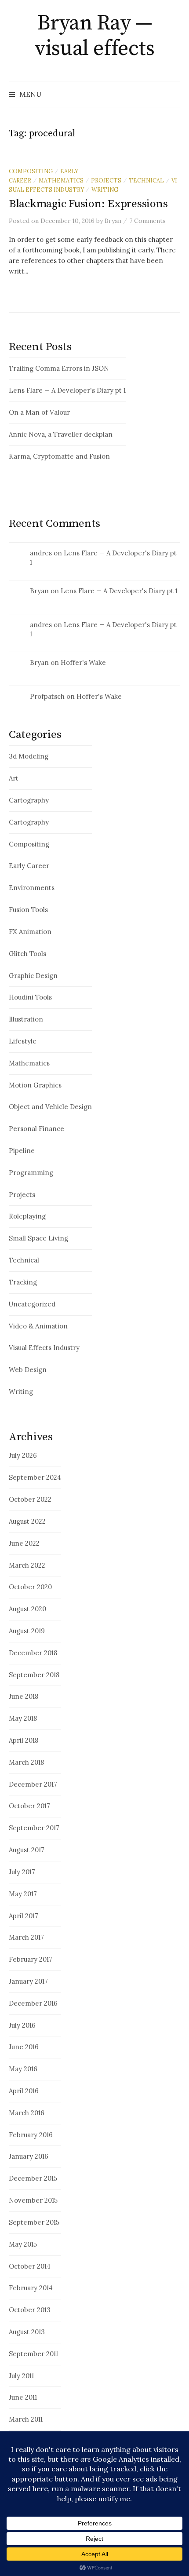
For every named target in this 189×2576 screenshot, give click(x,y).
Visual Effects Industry (44, 1348)
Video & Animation (38, 1326)
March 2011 (26, 2419)
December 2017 (33, 1784)
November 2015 (33, 2200)
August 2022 (27, 1521)
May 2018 (23, 1718)
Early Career (29, 866)
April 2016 (24, 2091)
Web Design (28, 1370)
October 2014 (30, 2266)
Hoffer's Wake (83, 662)
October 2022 (30, 1499)
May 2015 (23, 2244)
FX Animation (30, 932)
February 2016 (31, 2135)
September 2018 (34, 1675)
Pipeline (22, 1151)
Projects (106, 180)
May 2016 (23, 2069)
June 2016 (24, 2047)
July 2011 (21, 2376)
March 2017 (26, 1937)
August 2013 (27, 2332)
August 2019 (27, 1631)
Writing (105, 190)
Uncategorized (32, 1304)
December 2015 (33, 2178)
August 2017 (27, 1850)
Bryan (39, 591)
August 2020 (27, 1609)
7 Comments (147, 221)
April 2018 (24, 1740)
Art (14, 778)
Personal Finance (36, 1129)
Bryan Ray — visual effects (94, 36)
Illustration (26, 1019)
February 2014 (31, 2288)
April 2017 (24, 1916)
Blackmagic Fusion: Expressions (88, 204)
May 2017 (23, 1894)
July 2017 (22, 1872)
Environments (32, 888)
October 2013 (30, 2310)
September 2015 (34, 2222)
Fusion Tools (28, 910)
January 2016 (29, 2156)
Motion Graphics (35, 1085)
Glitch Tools (27, 954)
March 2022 (27, 1565)
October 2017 (29, 1806)
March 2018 (26, 1762)
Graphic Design (33, 976)
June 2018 (24, 1696)
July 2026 (23, 1455)
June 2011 (23, 2397)
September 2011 (33, 2354)
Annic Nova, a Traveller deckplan (61, 434)
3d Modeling (29, 756)
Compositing (31, 171)
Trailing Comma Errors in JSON (59, 368)
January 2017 (28, 1981)
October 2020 (30, 1587)
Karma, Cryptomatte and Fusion (59, 456)
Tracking (23, 1282)
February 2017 (31, 1959)
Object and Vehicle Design (50, 1107)
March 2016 (27, 2113)
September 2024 (35, 1477)
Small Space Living (38, 1238)
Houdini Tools (30, 997)
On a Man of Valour (39, 412)
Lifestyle (23, 1041)
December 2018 (33, 1653)
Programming (31, 1173)
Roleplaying (27, 1216)
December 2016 (33, 2003)
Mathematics (61, 180)
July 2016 (22, 2025)
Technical (146, 180)
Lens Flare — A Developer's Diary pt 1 (67, 390)
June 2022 (24, 1543)
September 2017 (34, 1828)
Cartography (29, 800)
